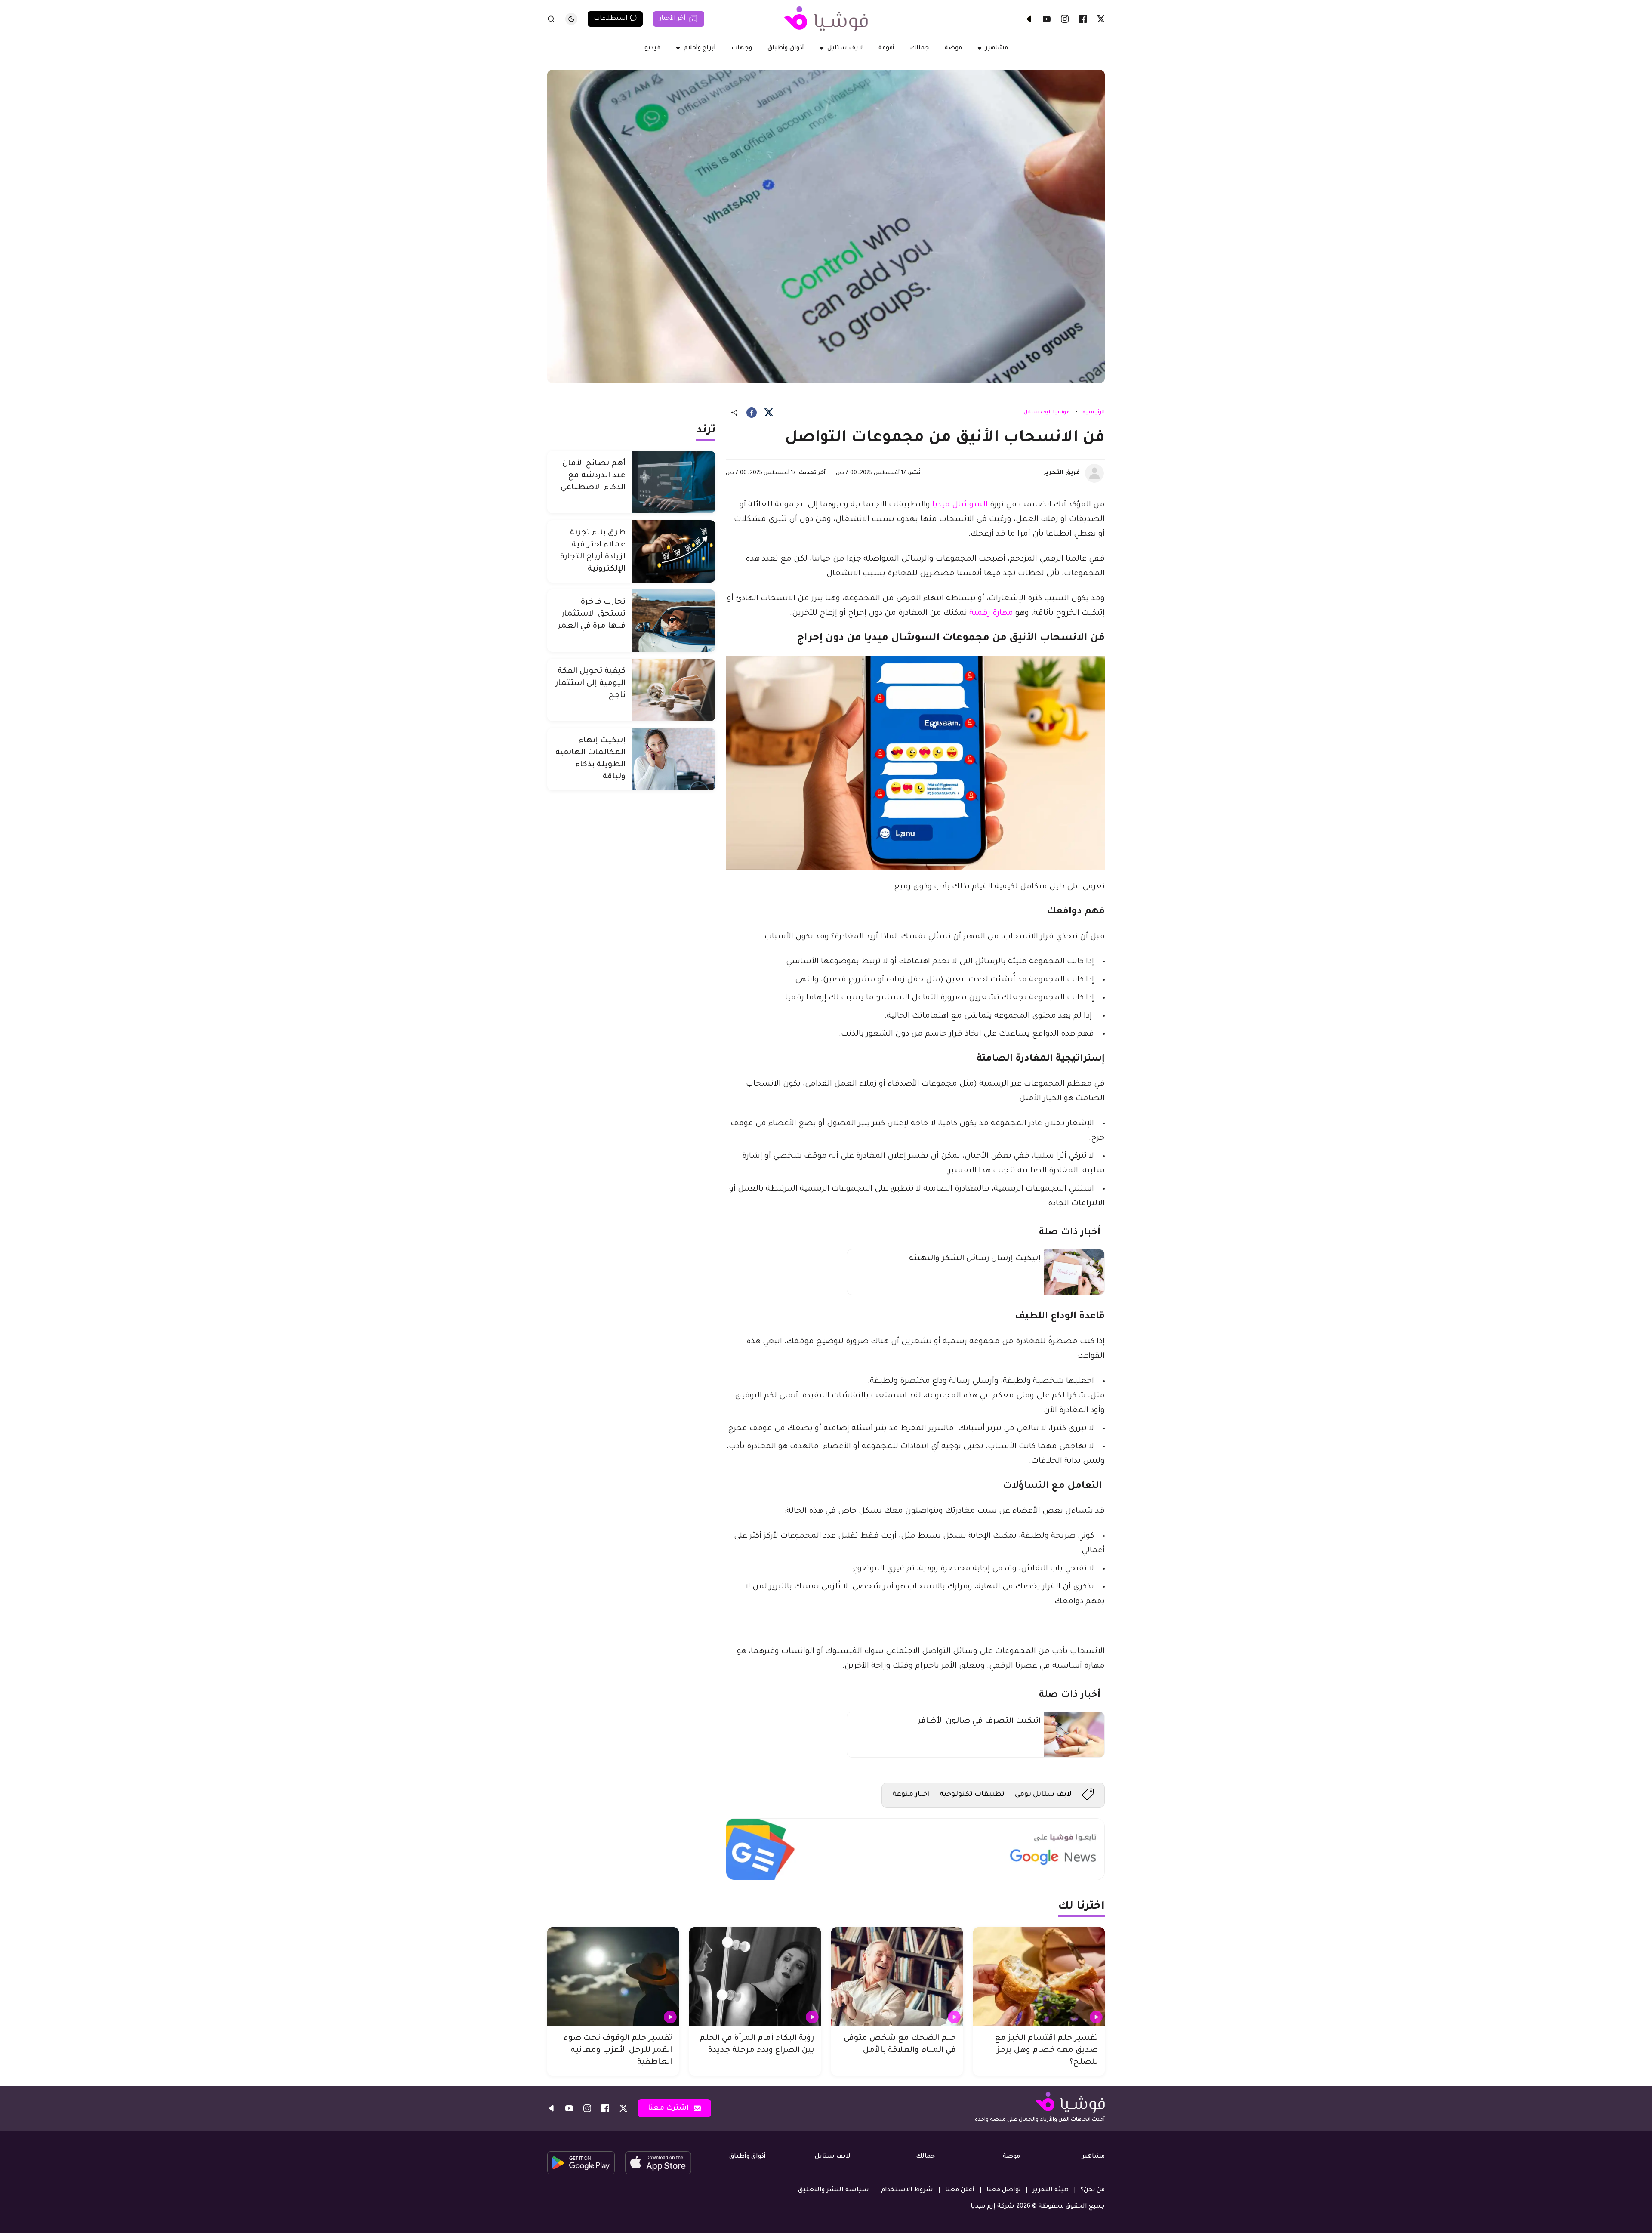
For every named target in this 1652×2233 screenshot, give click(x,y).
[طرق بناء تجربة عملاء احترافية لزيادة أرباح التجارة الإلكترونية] (674, 551)
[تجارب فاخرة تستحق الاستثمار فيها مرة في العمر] (674, 621)
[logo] (826, 19)
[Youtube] (1047, 19)
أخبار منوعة (911, 1795)
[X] (1101, 19)
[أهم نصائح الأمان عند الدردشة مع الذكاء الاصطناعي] (674, 482)
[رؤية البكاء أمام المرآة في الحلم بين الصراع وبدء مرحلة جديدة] (755, 1977)
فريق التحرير (1062, 473)
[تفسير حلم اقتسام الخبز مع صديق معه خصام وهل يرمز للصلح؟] (1039, 1977)
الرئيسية (1094, 413)
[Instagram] (1065, 19)
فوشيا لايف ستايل (1047, 413)
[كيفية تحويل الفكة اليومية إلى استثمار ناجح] (674, 690)
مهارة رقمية (991, 614)
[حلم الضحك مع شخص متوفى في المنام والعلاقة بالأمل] (897, 1977)
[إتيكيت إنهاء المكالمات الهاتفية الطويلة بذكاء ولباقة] (674, 759)
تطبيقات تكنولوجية (972, 1795)
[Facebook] (1083, 19)
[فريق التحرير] (1094, 473)
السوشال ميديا (960, 505)
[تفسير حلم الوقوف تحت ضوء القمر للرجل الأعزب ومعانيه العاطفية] (613, 1977)
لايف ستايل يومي (1043, 1795)
